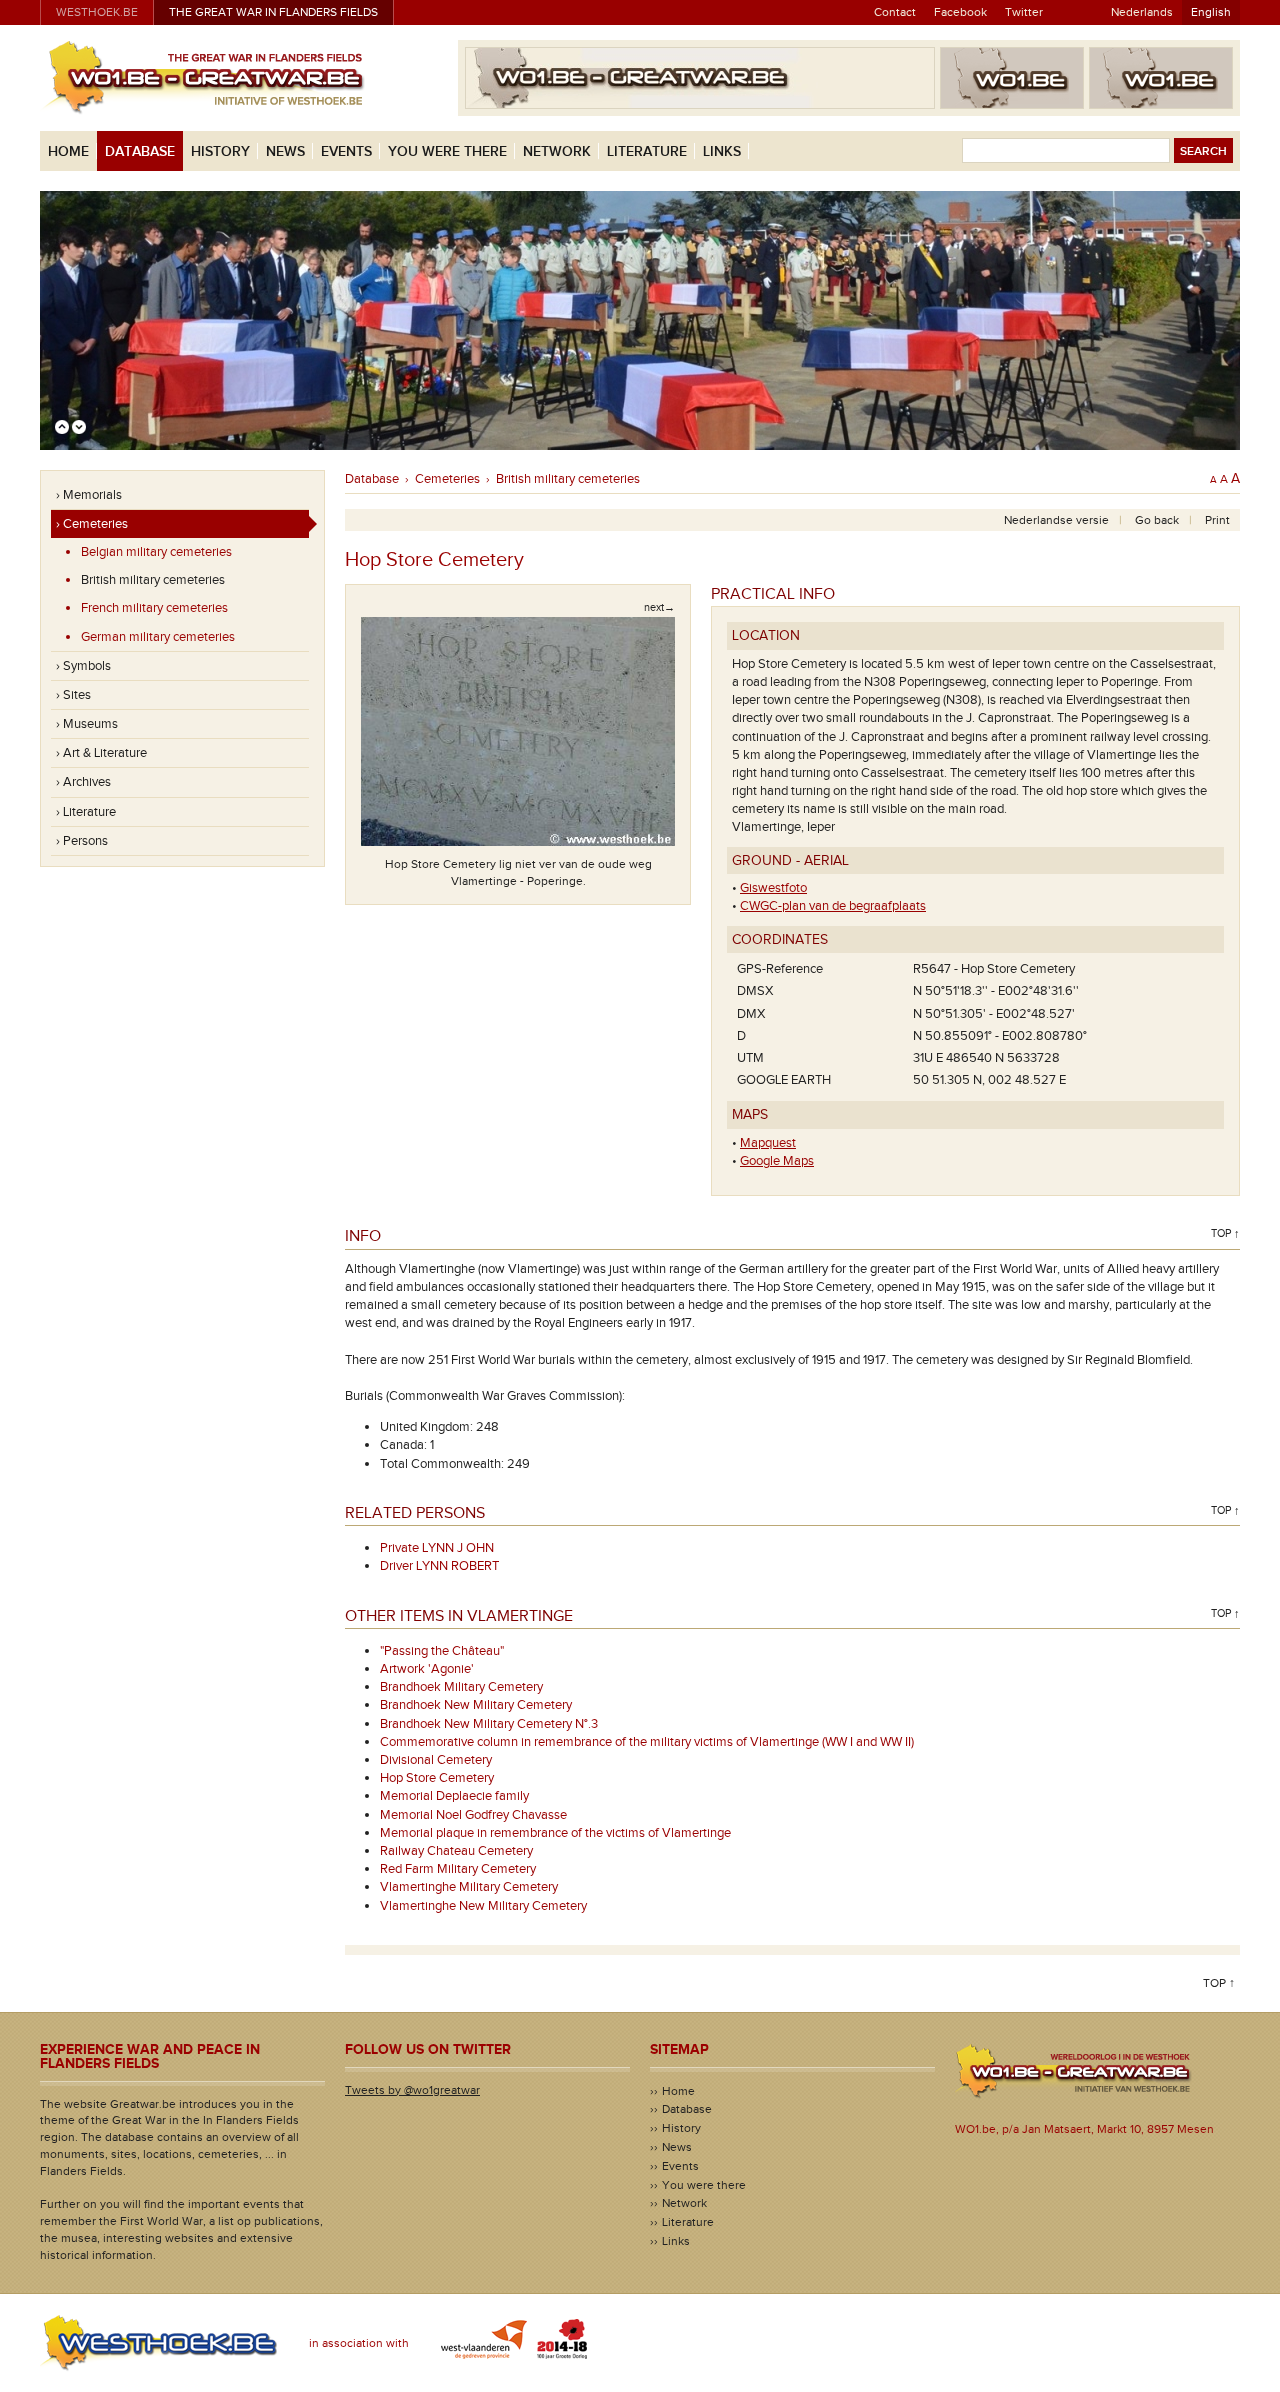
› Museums (87, 724)
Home (68, 151)
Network (557, 151)
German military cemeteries (158, 637)
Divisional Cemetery (436, 1760)
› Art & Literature (101, 753)
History (220, 151)
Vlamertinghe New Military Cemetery (483, 1906)
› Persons (82, 841)
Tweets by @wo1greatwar (412, 2090)
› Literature (86, 812)
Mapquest (768, 1143)
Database (140, 151)
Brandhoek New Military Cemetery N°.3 (489, 1724)
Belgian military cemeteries (156, 552)
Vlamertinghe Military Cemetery (469, 1887)
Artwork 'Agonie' (427, 1669)
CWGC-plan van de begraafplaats (833, 906)
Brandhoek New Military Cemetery (476, 1705)
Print (1217, 520)
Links (722, 151)
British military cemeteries (153, 580)
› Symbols (83, 666)
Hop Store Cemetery (437, 1778)
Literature (647, 151)
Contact (895, 12)
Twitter (1024, 12)
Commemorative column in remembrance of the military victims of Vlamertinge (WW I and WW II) (647, 1742)
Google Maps (777, 1161)
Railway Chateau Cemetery (456, 1851)
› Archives (83, 782)
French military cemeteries (154, 608)
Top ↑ (1225, 1233)
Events (346, 151)
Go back (1157, 520)
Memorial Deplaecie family (454, 1796)
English (1211, 12)
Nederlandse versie (1056, 520)
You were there (447, 151)
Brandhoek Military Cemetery (461, 1687)
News (285, 151)
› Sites (73, 695)
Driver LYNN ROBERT (439, 1566)
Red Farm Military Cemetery (458, 1869)
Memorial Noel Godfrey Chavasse (473, 1815)
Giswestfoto (773, 888)
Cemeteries (447, 479)
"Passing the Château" (442, 1651)
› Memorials (89, 495)
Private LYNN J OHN (437, 1548)
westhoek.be (97, 12)
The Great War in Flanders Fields (273, 12)
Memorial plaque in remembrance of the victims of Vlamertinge (555, 1833)
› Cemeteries (92, 524)
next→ (659, 607)
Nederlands (1142, 12)
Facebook (960, 12)
